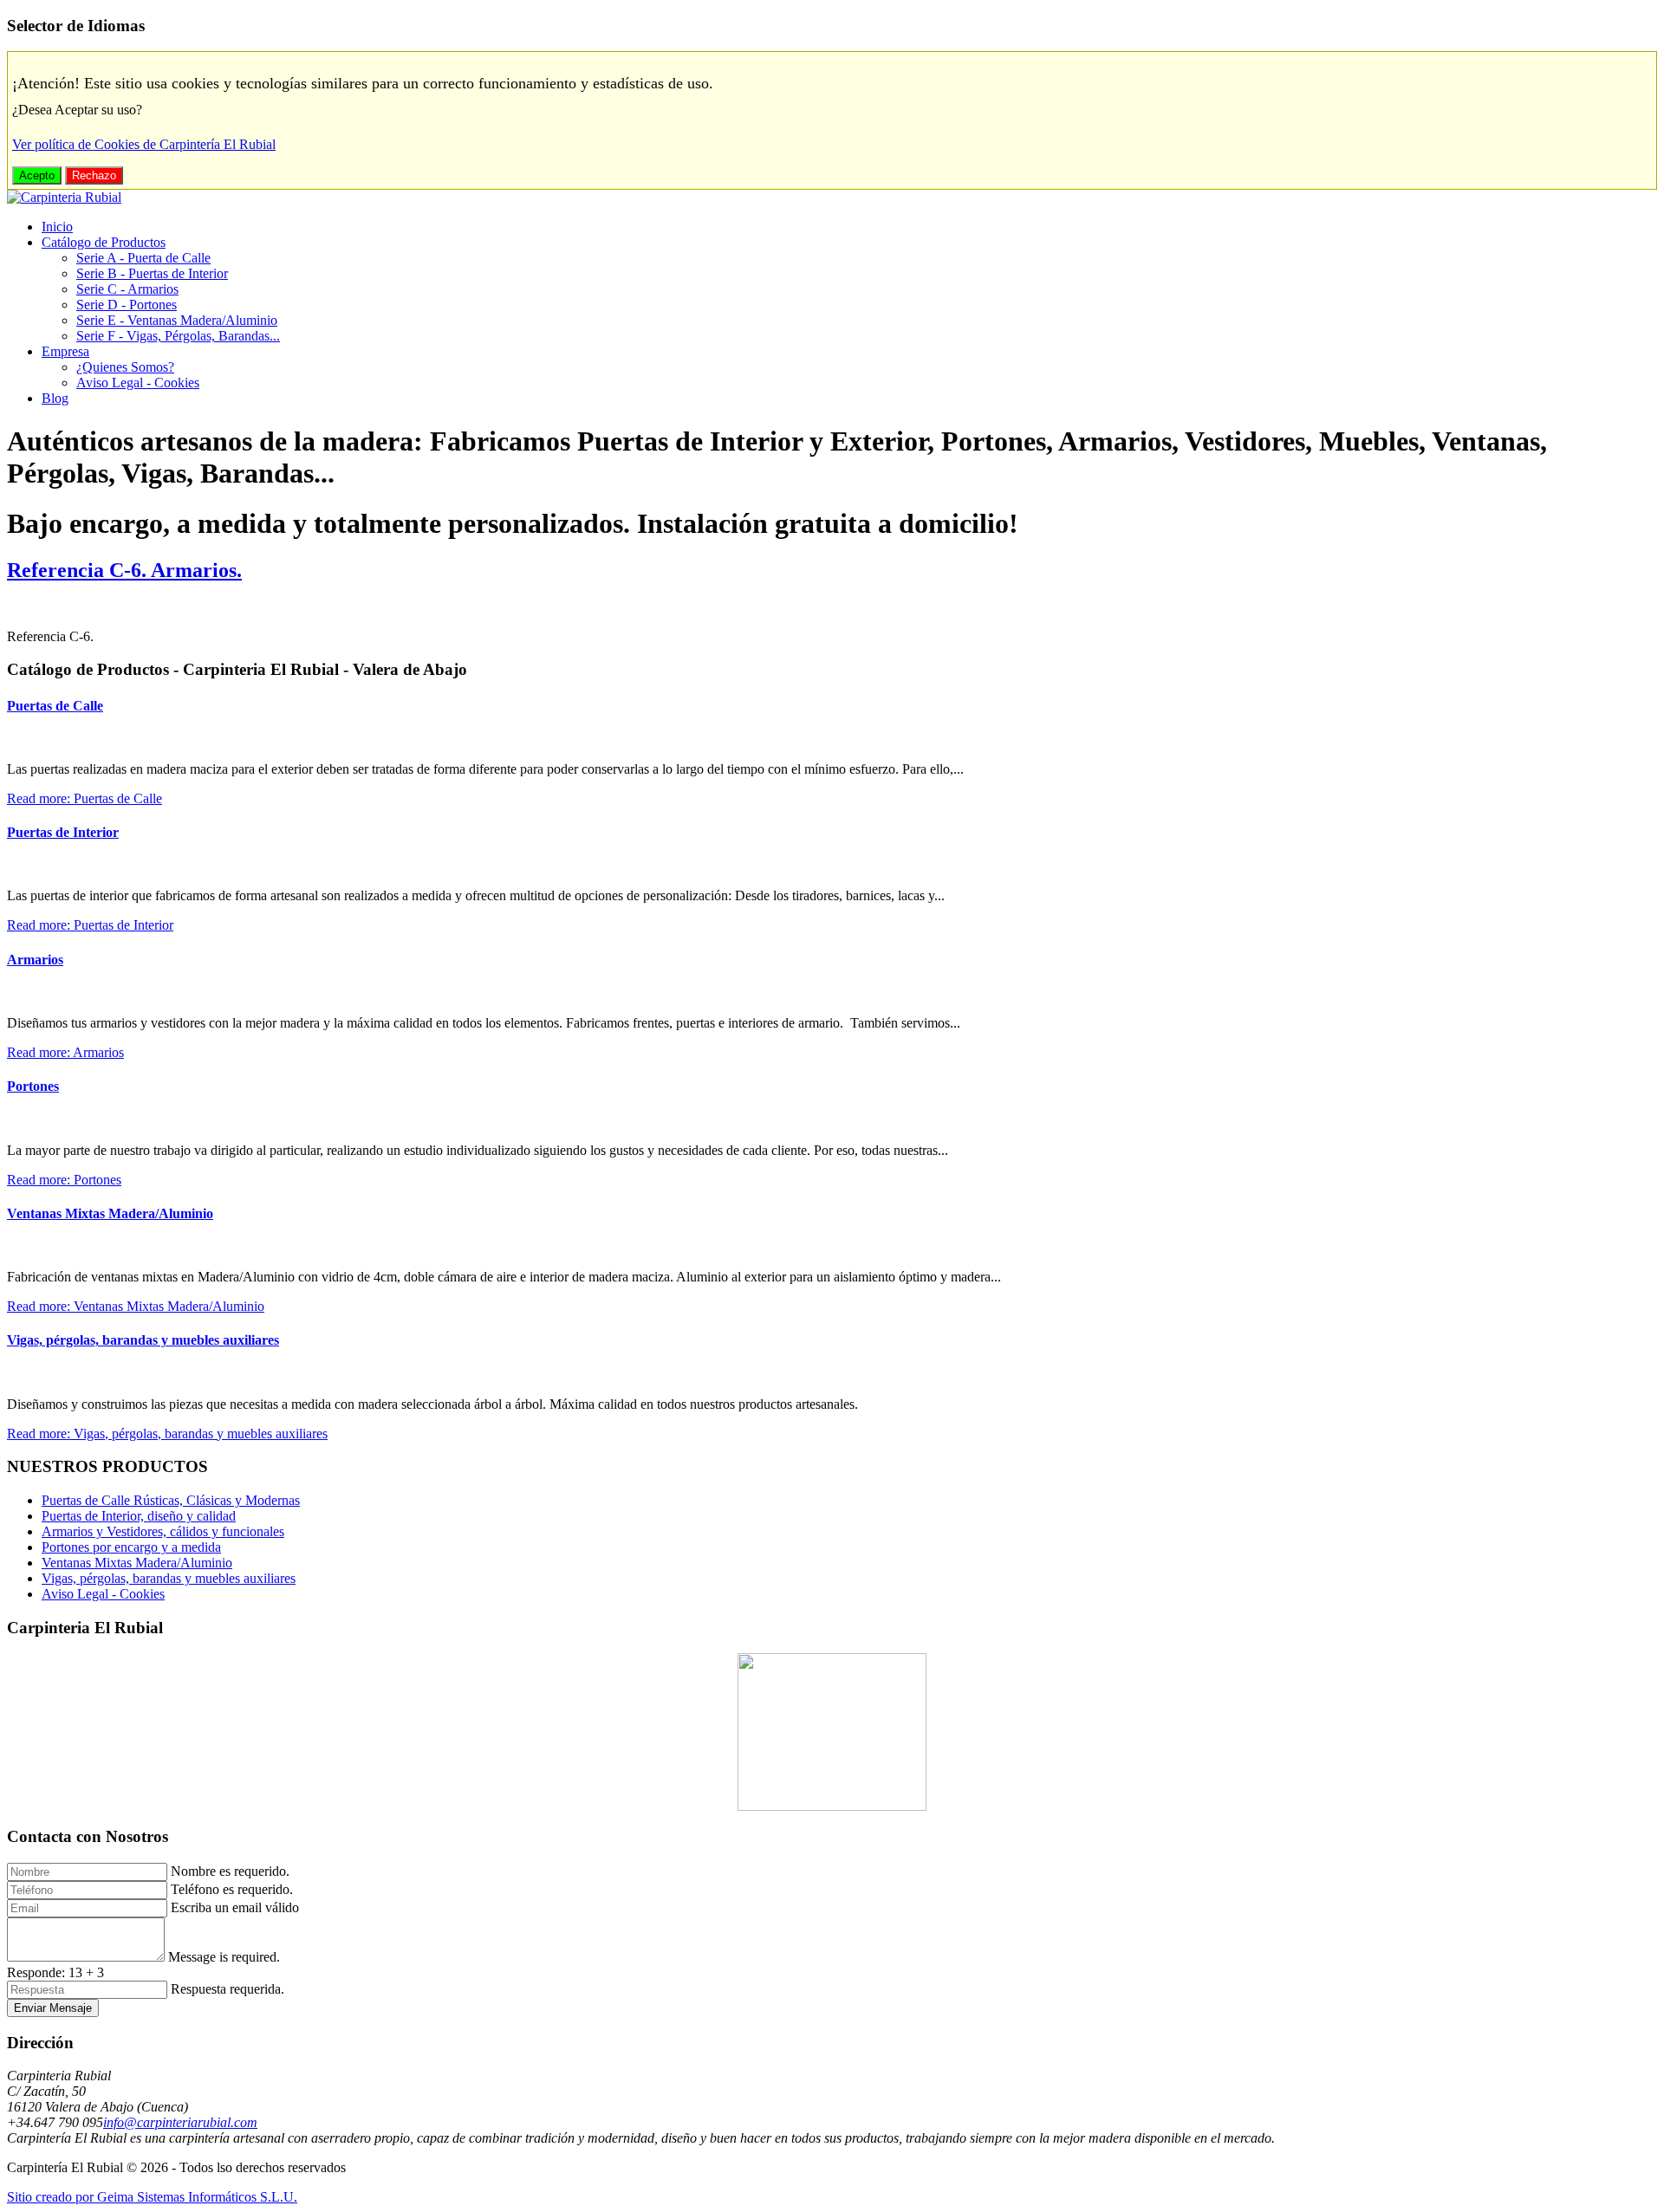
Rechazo (94, 175)
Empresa (65, 351)
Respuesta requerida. (227, 1989)
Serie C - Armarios (127, 289)
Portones (33, 1086)
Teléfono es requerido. (232, 1889)
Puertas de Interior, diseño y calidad (139, 1516)
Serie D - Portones (127, 305)
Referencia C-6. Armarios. (124, 570)
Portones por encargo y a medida (131, 1547)
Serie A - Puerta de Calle (143, 258)
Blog (55, 398)
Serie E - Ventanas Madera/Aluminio (177, 320)
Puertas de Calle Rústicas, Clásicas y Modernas (171, 1500)
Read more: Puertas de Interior (90, 925)
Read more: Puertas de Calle (84, 798)
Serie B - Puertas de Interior (152, 273)
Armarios (35, 960)
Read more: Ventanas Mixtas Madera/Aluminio (136, 1306)
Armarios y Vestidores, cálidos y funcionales (163, 1531)
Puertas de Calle (55, 706)
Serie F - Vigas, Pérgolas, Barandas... (178, 336)
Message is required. (224, 1957)
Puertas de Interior (63, 832)
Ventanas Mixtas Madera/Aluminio (110, 1213)
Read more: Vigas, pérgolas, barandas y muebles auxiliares (167, 1434)
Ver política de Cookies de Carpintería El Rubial (144, 144)
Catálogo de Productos (104, 242)
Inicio (57, 227)
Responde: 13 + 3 (55, 1972)
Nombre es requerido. (230, 1871)
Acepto (37, 175)
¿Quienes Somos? (125, 367)
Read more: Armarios (65, 1052)
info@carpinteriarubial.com (180, 2122)
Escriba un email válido (235, 1907)
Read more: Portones (64, 1180)
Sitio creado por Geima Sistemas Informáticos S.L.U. (152, 2197)
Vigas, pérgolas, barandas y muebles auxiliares (143, 1340)
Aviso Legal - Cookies (138, 383)
